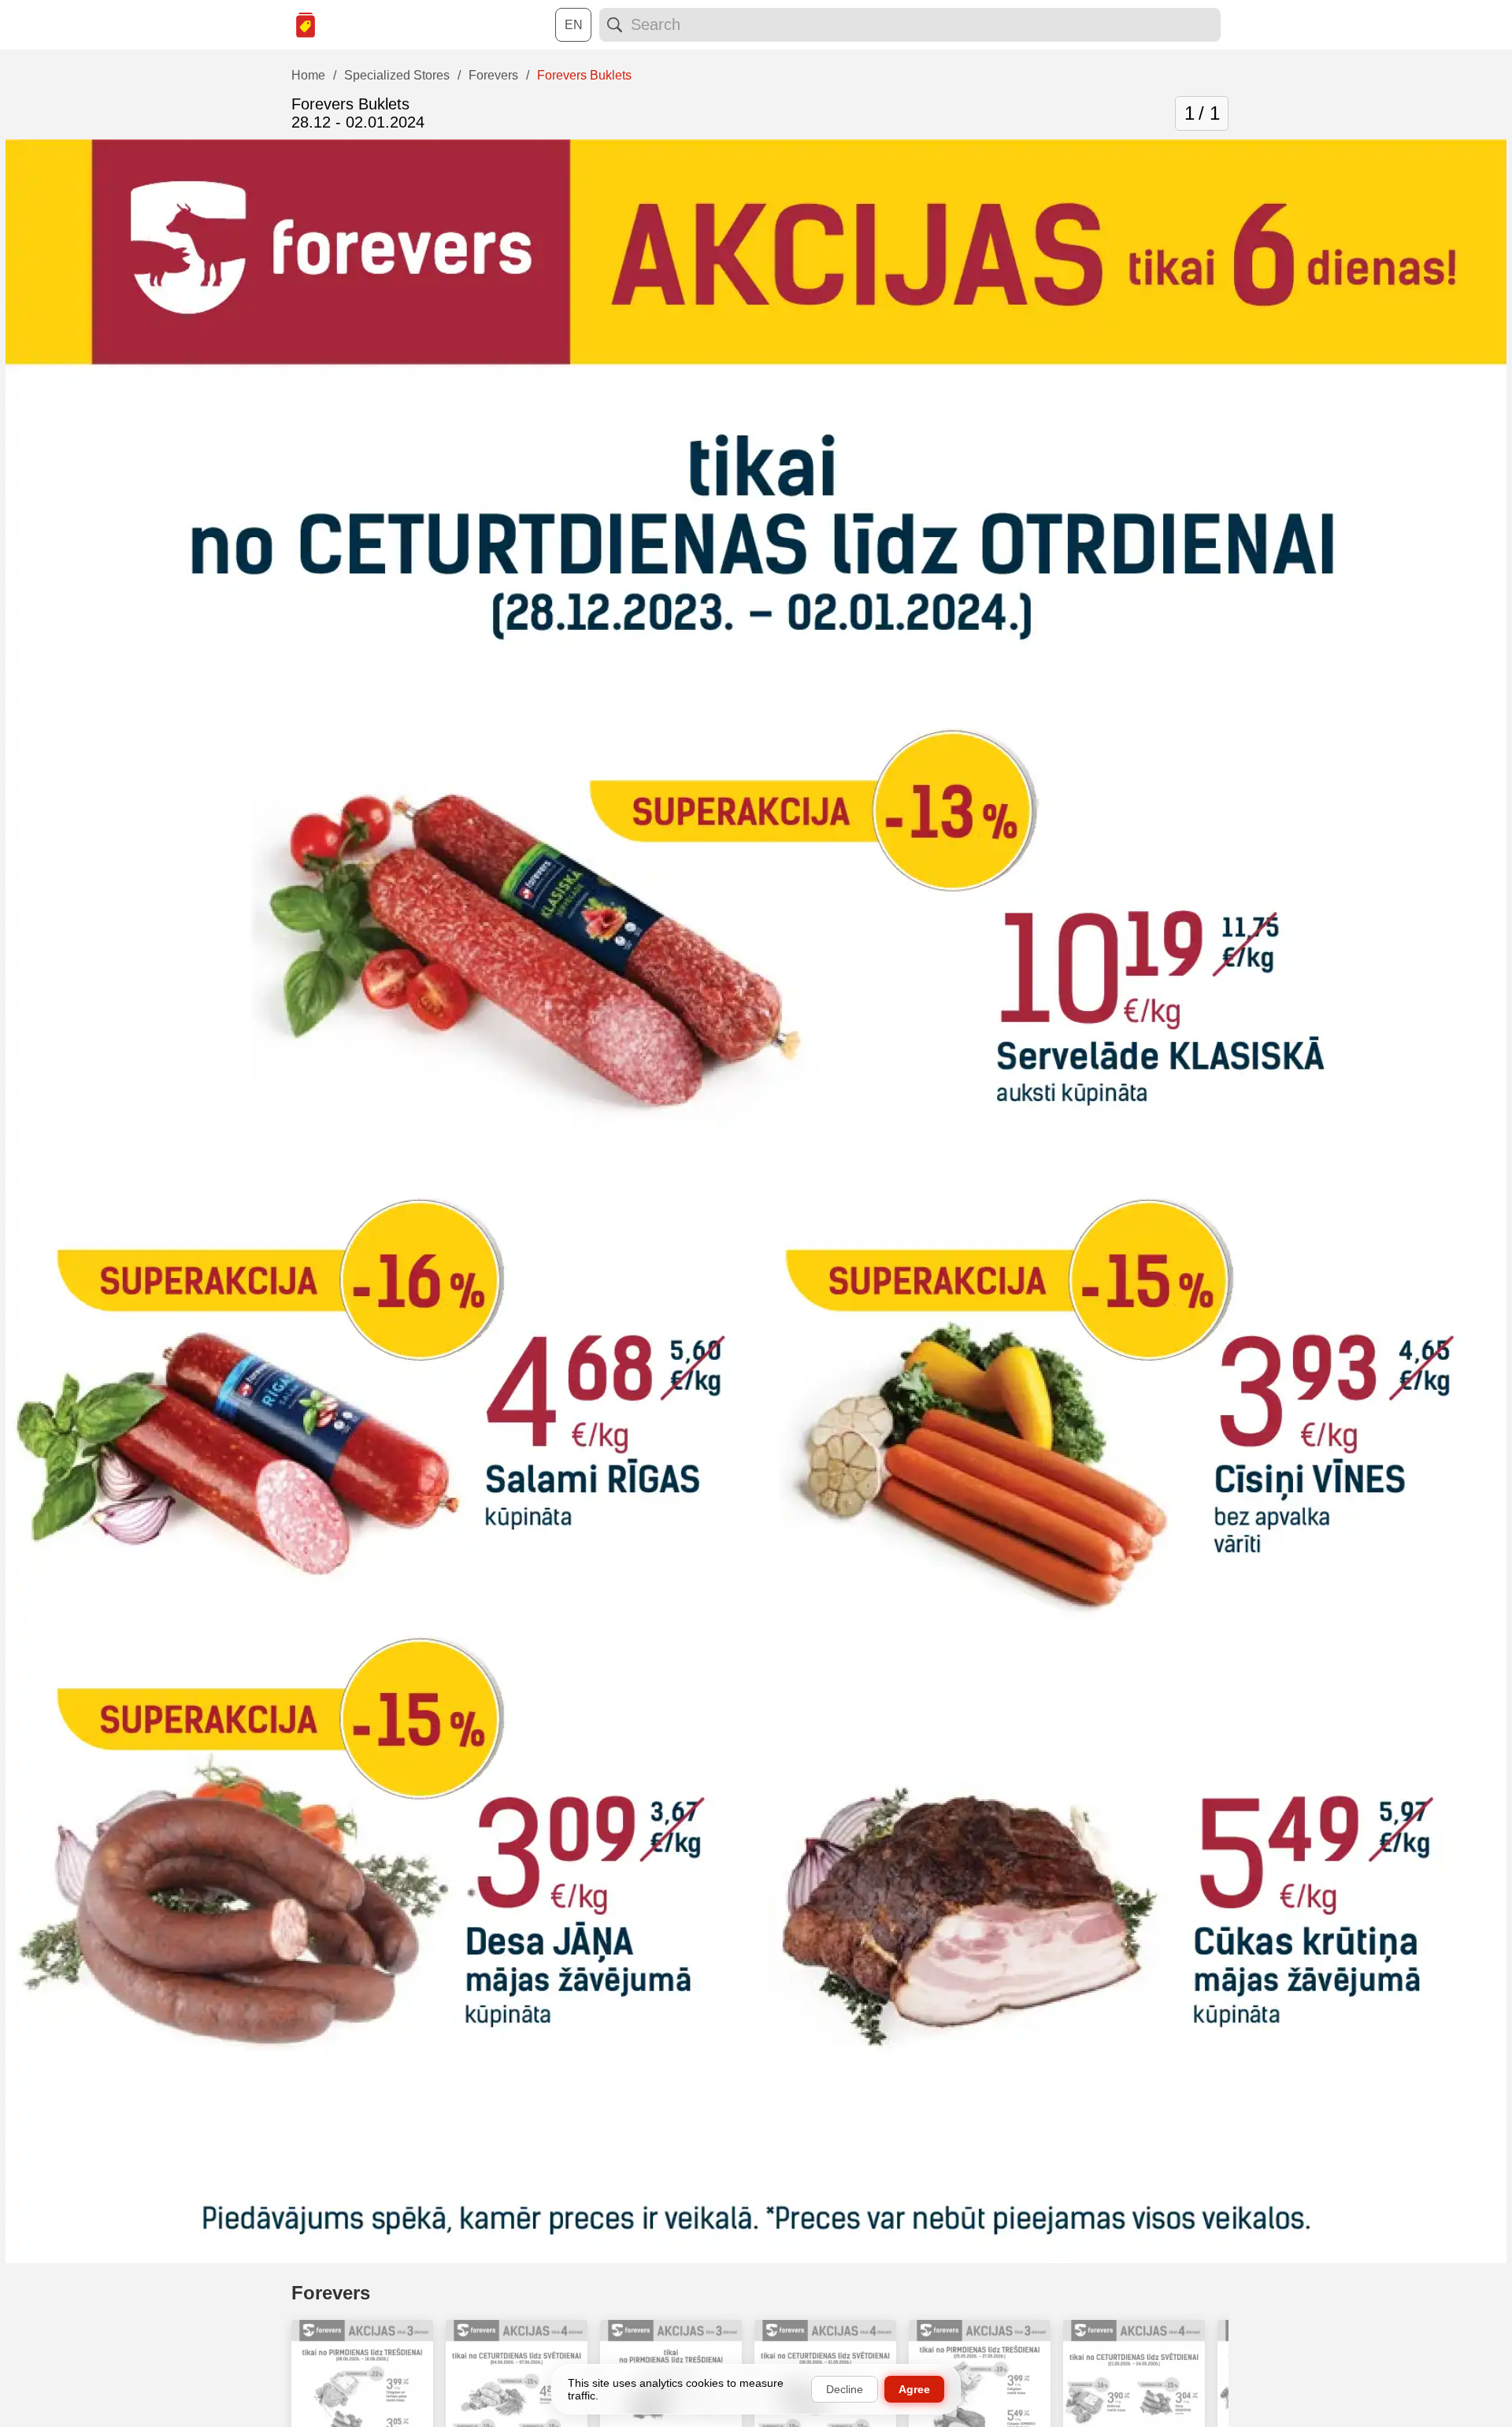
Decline (845, 2389)
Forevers (331, 2293)
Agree (914, 2389)
